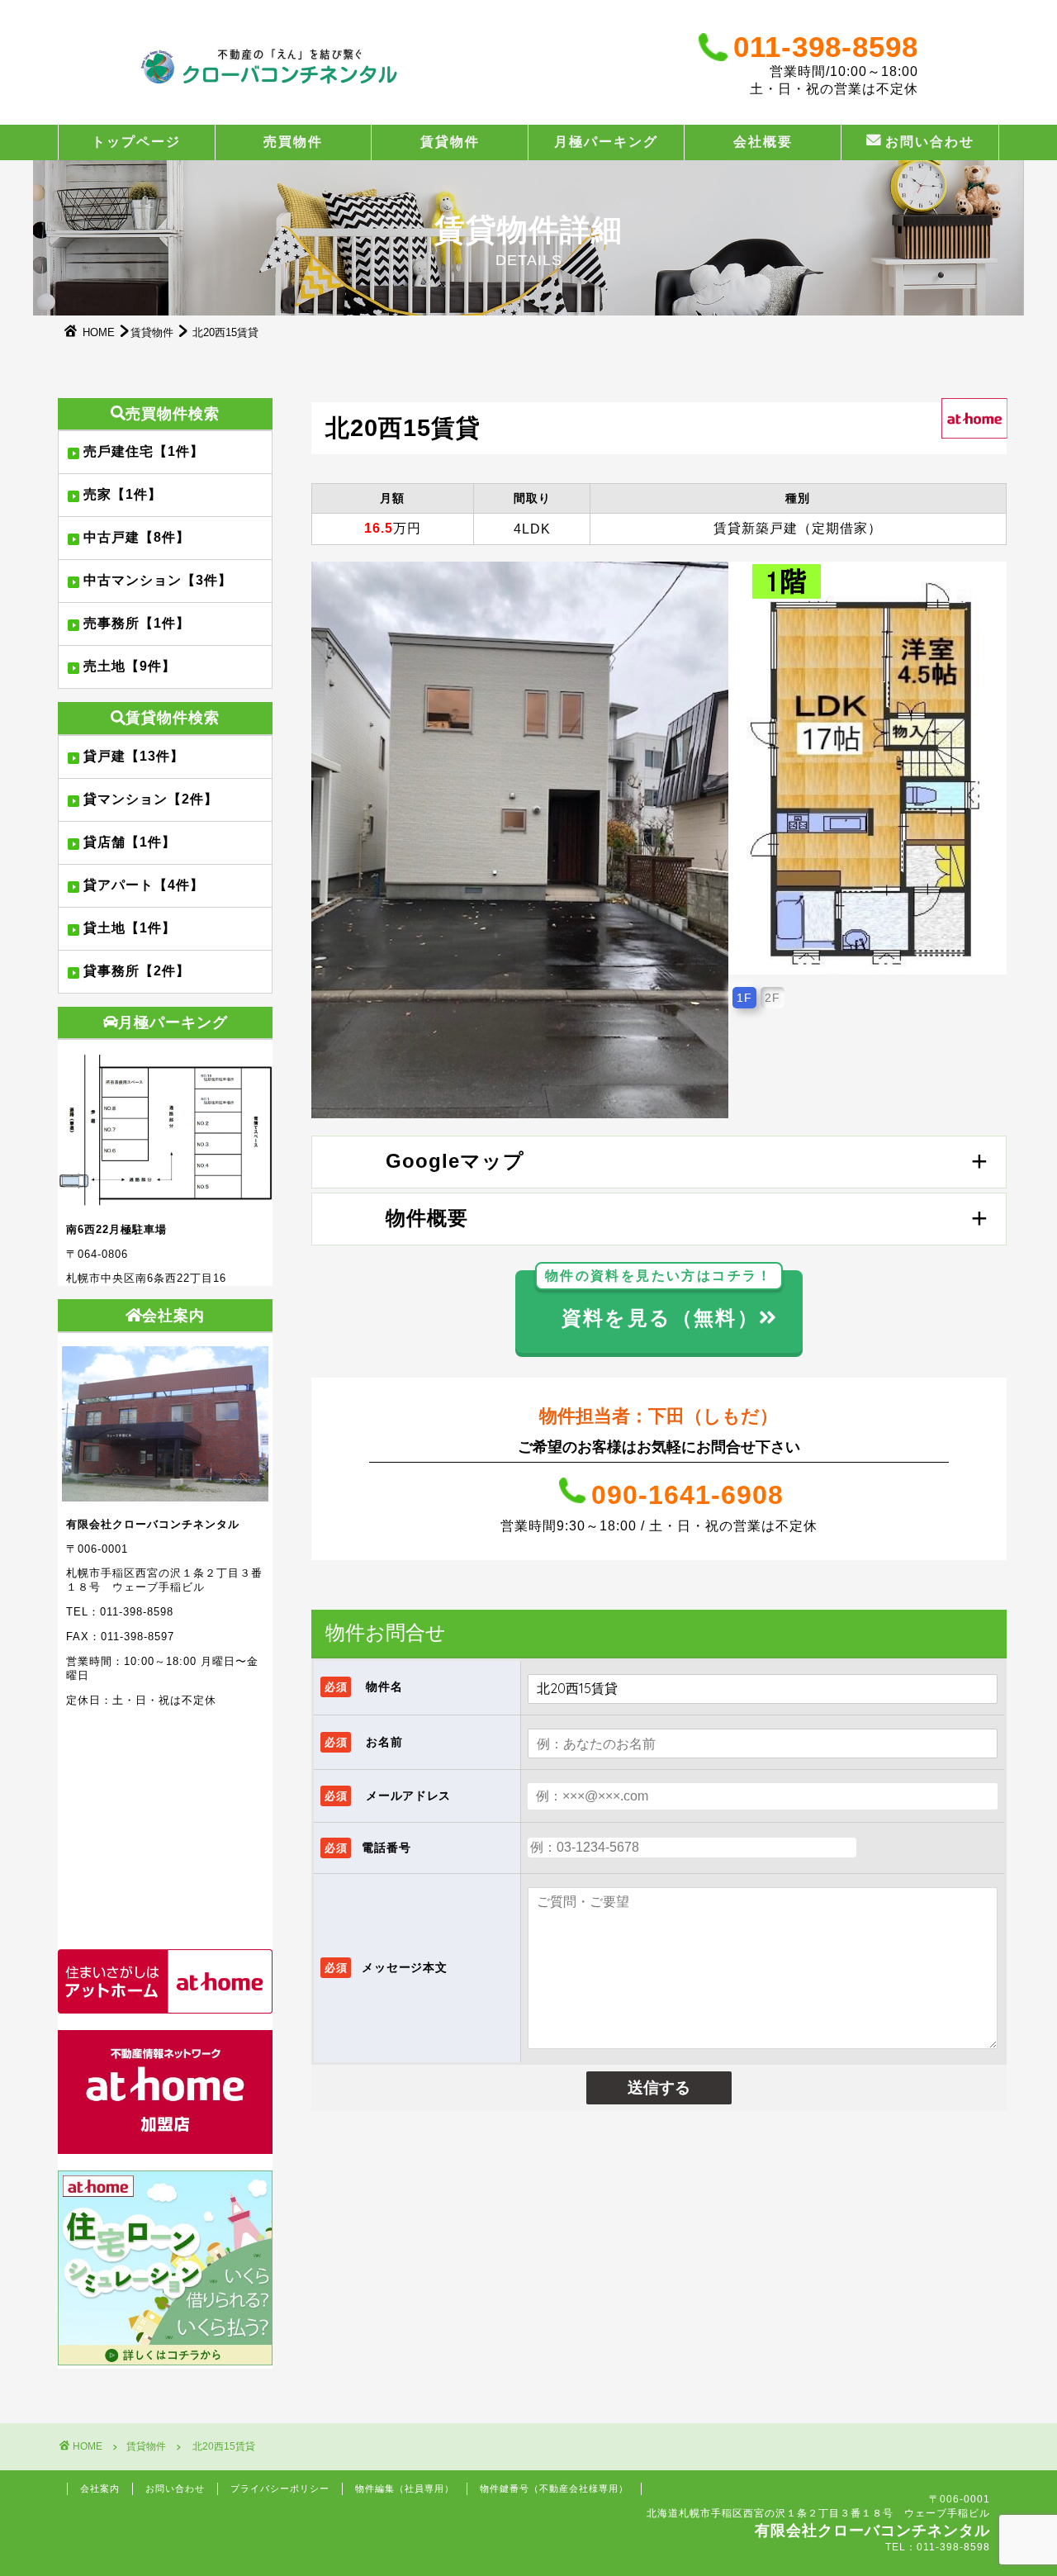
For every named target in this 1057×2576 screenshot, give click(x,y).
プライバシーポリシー (280, 2488)
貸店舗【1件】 (130, 842)
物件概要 (427, 1218)
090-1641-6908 (687, 1495)
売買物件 (293, 141)
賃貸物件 (450, 141)
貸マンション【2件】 (151, 799)
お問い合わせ (930, 141)
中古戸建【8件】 (137, 537)
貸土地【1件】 (130, 928)
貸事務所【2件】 (137, 971)
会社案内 (100, 2488)
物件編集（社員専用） (405, 2488)
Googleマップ (455, 1161)
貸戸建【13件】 (134, 756)
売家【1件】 (123, 494)
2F (773, 998)
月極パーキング (606, 141)
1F (744, 998)
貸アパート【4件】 (144, 885)
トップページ (136, 141)
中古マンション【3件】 (158, 580)
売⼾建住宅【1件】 (144, 451)
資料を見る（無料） (659, 1300)
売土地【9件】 (130, 666)
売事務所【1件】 (137, 623)
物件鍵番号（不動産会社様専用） (554, 2488)
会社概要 (763, 141)
